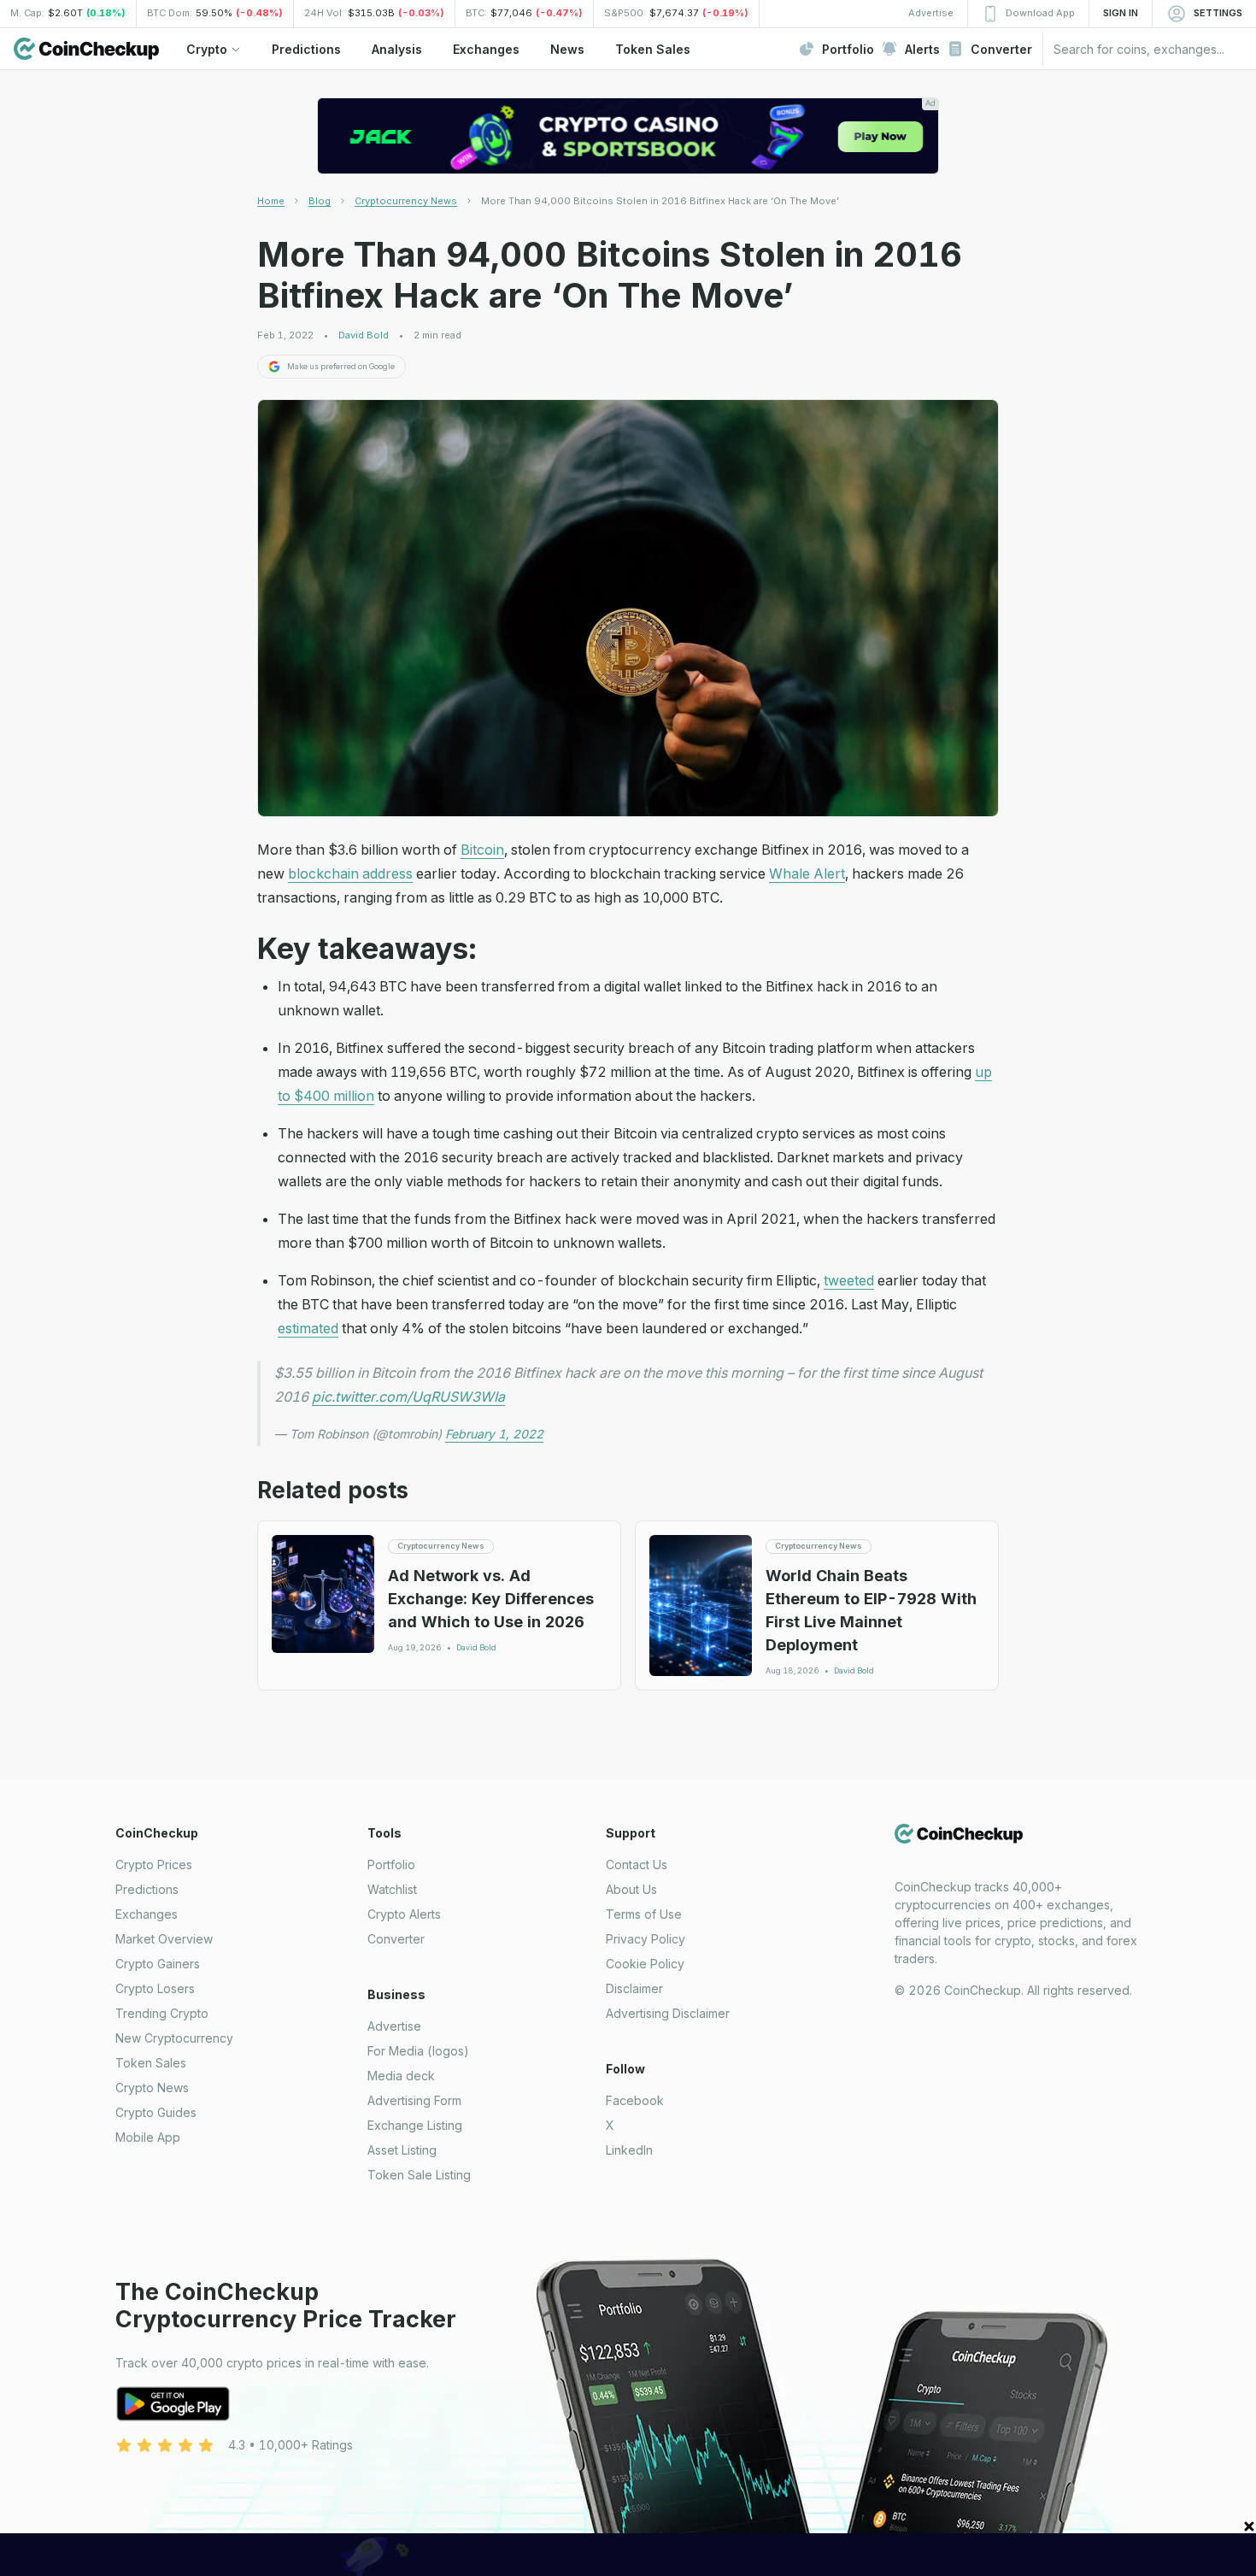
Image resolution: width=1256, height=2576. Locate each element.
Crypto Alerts (404, 1914)
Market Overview (164, 1939)
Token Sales (151, 2063)
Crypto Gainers (158, 1964)
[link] (660, 201)
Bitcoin (482, 850)
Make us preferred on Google (341, 366)
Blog (320, 201)
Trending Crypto (162, 2013)
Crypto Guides (156, 2112)
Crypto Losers (155, 1988)
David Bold (364, 335)
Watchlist (392, 1889)
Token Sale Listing (419, 2175)
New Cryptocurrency (174, 2038)
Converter (396, 1939)
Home (271, 201)
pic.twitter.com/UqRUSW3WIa (408, 1397)
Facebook (635, 2100)
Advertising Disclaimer (668, 2013)
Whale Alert (807, 873)
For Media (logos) (418, 2051)
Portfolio (391, 1864)
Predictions (147, 1889)
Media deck (401, 2076)
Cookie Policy (645, 1964)
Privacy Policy (646, 1939)
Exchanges (147, 1914)
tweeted (849, 1280)
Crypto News (152, 2088)
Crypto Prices (154, 1864)
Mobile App (148, 2137)
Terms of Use (644, 1914)
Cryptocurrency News (406, 201)
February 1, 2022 (494, 1434)
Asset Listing (402, 2150)
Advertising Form (414, 2100)
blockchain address (350, 873)
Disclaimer (634, 1988)
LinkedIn (629, 2150)
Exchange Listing (415, 2125)
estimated (308, 1328)
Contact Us (637, 1864)
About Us (631, 1889)
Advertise (394, 2026)
